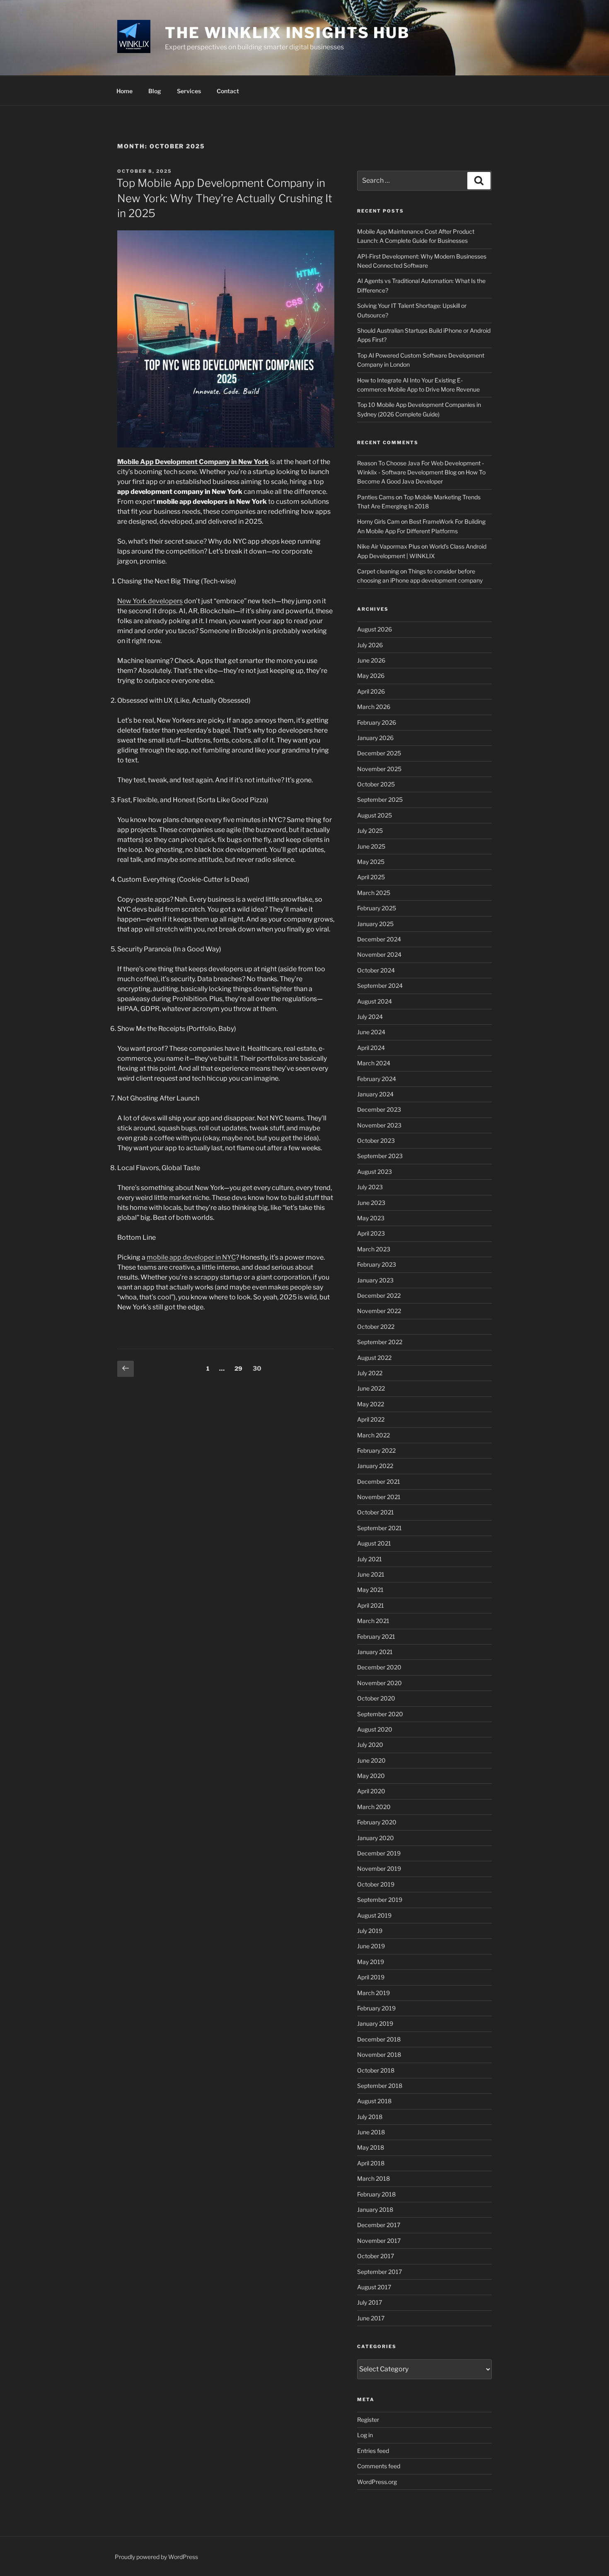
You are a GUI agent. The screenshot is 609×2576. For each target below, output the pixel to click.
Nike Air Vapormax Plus (389, 546)
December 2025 (379, 753)
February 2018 (376, 2194)
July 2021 (370, 1559)
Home (124, 91)
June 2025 (371, 846)
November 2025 (379, 769)
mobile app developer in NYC (191, 1257)
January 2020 (376, 1838)
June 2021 (371, 1574)
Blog (155, 91)
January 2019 (375, 2023)
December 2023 (379, 1109)
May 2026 (371, 676)
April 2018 (371, 2163)
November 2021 (379, 1497)
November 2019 (379, 1869)
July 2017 (370, 2302)
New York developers (150, 601)
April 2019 (371, 1977)
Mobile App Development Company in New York (193, 462)
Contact (228, 91)
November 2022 (379, 1311)
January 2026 (375, 738)
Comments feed (379, 2466)
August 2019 (374, 1915)
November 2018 (379, 2055)
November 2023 (379, 1125)
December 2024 (379, 939)
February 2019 (376, 2008)
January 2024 (375, 1094)
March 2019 (373, 1993)
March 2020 (374, 1807)
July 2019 (370, 1931)
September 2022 (380, 1342)
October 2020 (376, 1698)
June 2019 (371, 1946)
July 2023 (370, 1187)
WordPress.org (377, 2482)
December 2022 (379, 1295)
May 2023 (371, 1218)
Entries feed (373, 2451)
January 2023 (375, 1280)
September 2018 (380, 2086)
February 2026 (377, 722)
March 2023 (374, 1249)
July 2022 (370, 1373)
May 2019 (371, 1962)
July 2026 (370, 645)
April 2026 (371, 691)
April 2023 (371, 1233)
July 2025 (370, 831)
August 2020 (375, 1729)
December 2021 (379, 1482)
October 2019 (376, 1884)
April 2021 (371, 1605)
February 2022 (376, 1450)
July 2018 (370, 2117)
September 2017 (379, 2272)
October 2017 (376, 2256)
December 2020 (379, 1667)
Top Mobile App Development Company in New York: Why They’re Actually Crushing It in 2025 (224, 198)
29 (240, 1368)
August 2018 (374, 2101)
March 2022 (373, 1435)
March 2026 (374, 707)
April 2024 (371, 1048)
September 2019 (380, 1900)
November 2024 (379, 954)
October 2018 (376, 2070)
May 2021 (370, 1590)
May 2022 (371, 1404)
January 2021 (375, 1652)
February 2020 (377, 1822)
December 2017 (379, 2225)
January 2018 (375, 2210)
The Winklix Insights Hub (287, 33)
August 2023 (375, 1172)
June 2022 (371, 1388)
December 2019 (379, 1853)
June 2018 (371, 2132)
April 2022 (371, 1419)
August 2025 (375, 815)
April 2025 (371, 877)
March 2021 (373, 1621)
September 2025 (380, 799)
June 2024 (371, 1032)
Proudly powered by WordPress (156, 2557)
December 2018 (379, 2039)
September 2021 (379, 1528)
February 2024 (377, 1079)
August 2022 (374, 1358)
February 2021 (376, 1636)
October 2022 (376, 1327)
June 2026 (371, 660)
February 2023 (377, 1264)
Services (189, 91)
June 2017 (371, 2318)
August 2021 (374, 1543)
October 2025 (376, 784)
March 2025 (374, 893)
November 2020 (379, 1683)
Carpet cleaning (378, 571)
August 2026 (375, 629)
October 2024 (376, 970)
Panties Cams (376, 497)
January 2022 (375, 1466)
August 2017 (374, 2287)
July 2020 (370, 1745)
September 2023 (380, 1156)
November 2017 (379, 2241)
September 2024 (380, 986)
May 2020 (371, 1776)
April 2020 (371, 1791)
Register (368, 2420)
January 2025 (375, 924)
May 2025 (371, 862)
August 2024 (375, 1001)
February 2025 (377, 908)
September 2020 (380, 1714)
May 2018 (371, 2147)
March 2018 (373, 2178)
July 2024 (370, 1017)
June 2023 (371, 1203)
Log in (365, 2435)
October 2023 (376, 1140)
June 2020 (371, 1760)
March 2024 (374, 1063)
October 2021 (376, 1512)
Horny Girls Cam (378, 521)
